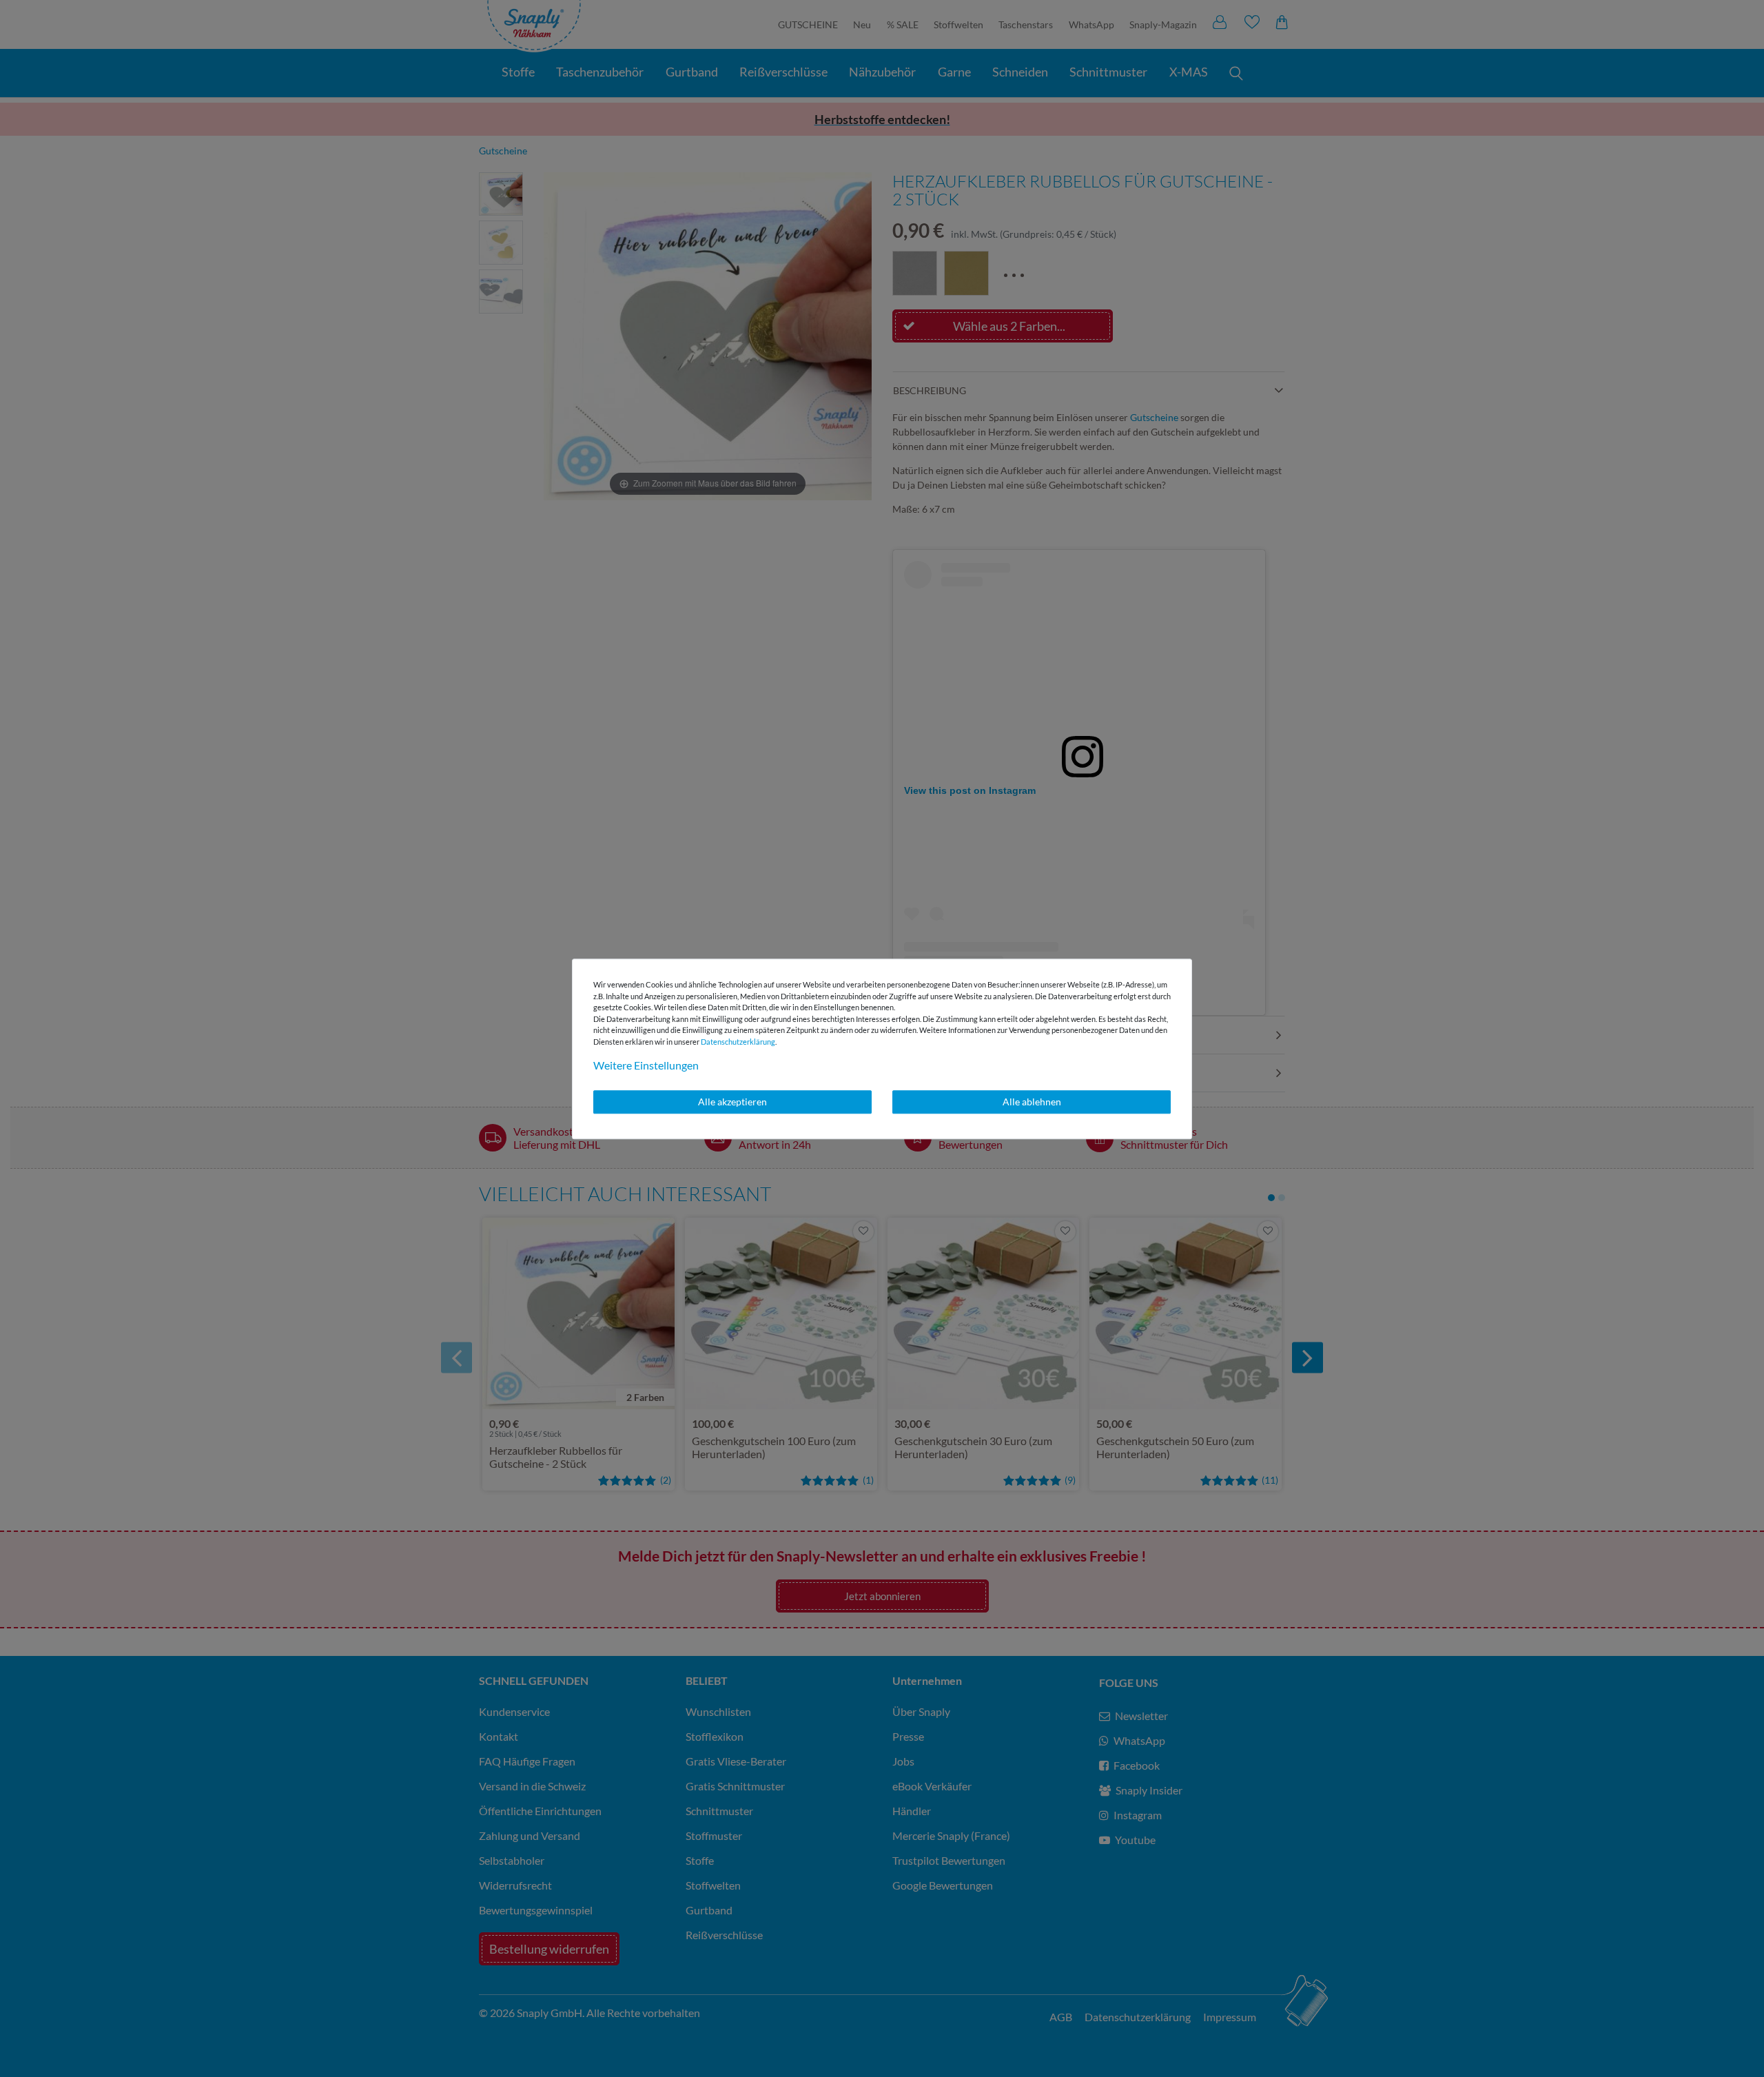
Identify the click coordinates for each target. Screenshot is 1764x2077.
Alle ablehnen (1032, 1102)
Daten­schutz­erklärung (738, 1042)
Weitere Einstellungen (646, 1065)
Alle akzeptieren (732, 1102)
